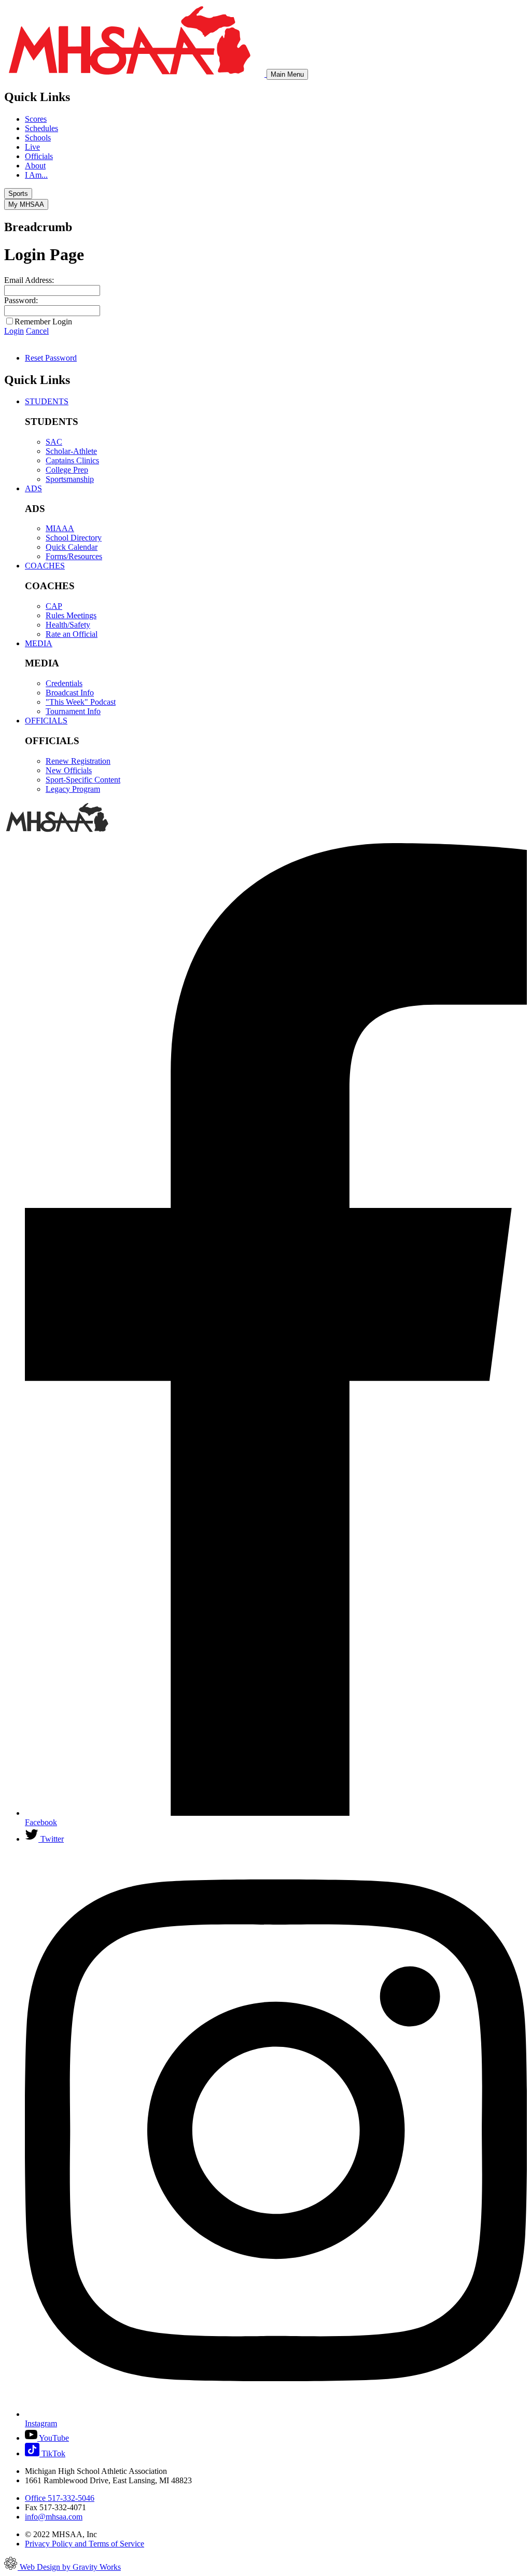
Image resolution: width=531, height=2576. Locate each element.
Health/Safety (68, 625)
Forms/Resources (74, 556)
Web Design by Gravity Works (69, 2567)
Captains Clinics (72, 460)
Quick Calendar (72, 547)
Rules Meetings (71, 615)
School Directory (74, 538)
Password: (21, 300)
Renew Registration (78, 761)
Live (32, 147)
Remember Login (43, 322)
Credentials (64, 683)
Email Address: (29, 280)
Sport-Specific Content (83, 780)
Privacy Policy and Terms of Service (85, 2544)
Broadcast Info (70, 693)
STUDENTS (47, 401)
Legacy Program (73, 789)
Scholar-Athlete (71, 451)
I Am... (36, 175)
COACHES (45, 566)
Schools (38, 138)
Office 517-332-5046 (60, 2498)
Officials (39, 156)
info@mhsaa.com (54, 2517)
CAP (54, 606)
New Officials (69, 770)
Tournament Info (73, 711)
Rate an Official (72, 634)
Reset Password (51, 358)
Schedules (41, 128)
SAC (54, 442)
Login (14, 331)
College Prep (67, 470)
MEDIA (39, 643)
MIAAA (60, 528)
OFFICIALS (46, 721)
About (35, 166)
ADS (33, 488)
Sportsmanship (70, 479)
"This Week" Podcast (81, 702)
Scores (36, 119)
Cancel (37, 331)
